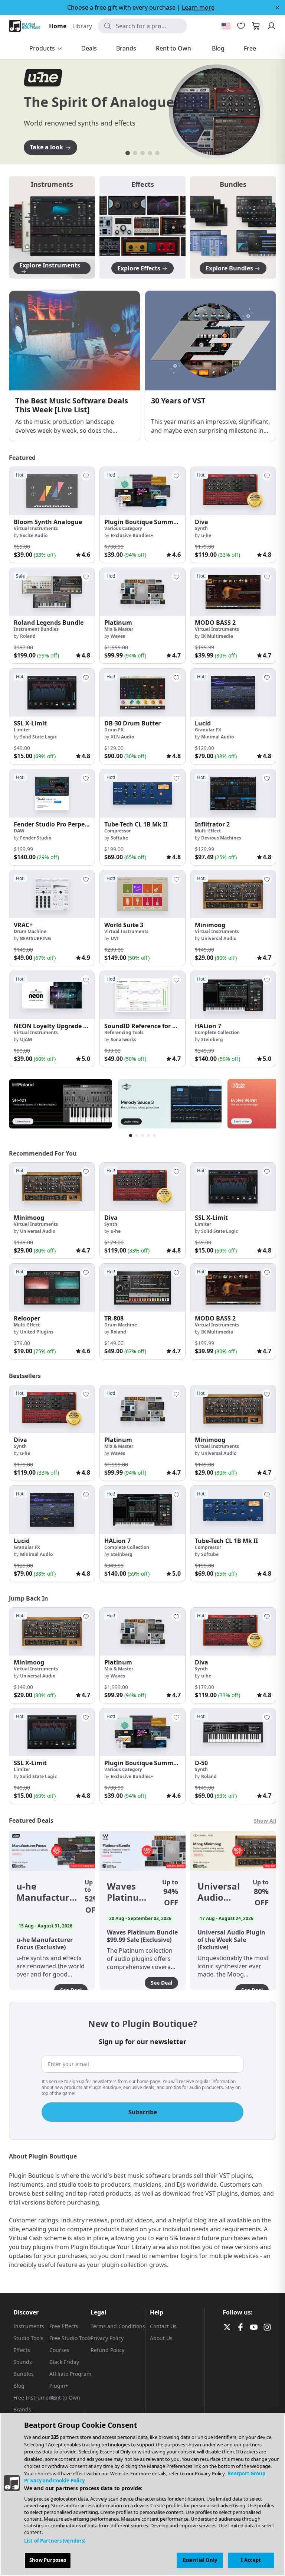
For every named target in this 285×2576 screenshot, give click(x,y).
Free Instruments (35, 2398)
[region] (142, 2495)
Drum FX (114, 730)
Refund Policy (107, 2350)
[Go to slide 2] (135, 153)
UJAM (26, 1040)
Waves (118, 636)
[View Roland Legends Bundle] (52, 592)
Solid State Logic (38, 737)
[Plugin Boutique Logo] (24, 26)
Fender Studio (36, 838)
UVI (115, 938)
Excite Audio (34, 535)
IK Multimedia (217, 636)
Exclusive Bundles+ (132, 535)
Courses (59, 2350)
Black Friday (64, 2362)
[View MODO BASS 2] (233, 592)
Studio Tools (28, 2338)
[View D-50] (233, 1732)
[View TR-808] (142, 1288)
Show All (265, 1821)
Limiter (22, 730)
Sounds (23, 2362)
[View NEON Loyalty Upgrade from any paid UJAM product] (52, 995)
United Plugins (37, 1332)
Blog (19, 2386)
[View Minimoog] (233, 894)
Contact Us (163, 2326)
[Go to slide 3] (142, 153)
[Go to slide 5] (157, 153)
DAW (19, 831)
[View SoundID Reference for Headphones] (142, 995)
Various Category (123, 528)
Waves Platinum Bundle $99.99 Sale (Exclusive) (130, 1892)
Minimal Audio (217, 737)
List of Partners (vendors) (55, 2541)
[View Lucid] (233, 693)
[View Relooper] (52, 1288)
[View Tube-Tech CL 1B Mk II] (142, 793)
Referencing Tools (124, 1032)
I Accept (251, 2560)
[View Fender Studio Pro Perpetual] (52, 793)
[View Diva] (233, 491)
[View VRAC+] (52, 894)
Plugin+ (59, 2386)
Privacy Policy (107, 2338)
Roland (28, 636)
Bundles (24, 2374)
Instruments (29, 2326)
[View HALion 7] (233, 995)
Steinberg (212, 1040)
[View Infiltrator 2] (233, 793)
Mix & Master (119, 629)
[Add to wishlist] (86, 476)
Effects (22, 2350)
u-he (206, 535)
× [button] (277, 7)
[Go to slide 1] (128, 153)
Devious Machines (221, 838)
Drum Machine (30, 931)
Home (58, 26)
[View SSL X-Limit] (52, 693)
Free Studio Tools (71, 2338)
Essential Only (200, 2560)
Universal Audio (219, 938)
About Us (161, 2338)
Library (82, 26)
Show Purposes (48, 2560)
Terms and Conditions (118, 2326)
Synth (201, 528)
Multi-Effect (208, 831)
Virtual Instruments (36, 528)
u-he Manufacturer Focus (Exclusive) (47, 1892)
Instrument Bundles (36, 629)
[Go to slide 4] (150, 153)
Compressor (117, 831)
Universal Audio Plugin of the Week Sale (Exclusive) (221, 1892)
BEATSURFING (36, 938)
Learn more (198, 7)
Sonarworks (123, 1040)
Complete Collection (217, 1032)
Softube (119, 838)
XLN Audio (122, 737)
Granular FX (208, 730)
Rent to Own (65, 2398)
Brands (22, 2409)
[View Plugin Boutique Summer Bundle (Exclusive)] (142, 491)
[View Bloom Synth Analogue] (52, 491)
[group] (52, 515)
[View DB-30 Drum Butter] (142, 693)
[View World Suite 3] (142, 894)
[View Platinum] (142, 592)
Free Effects (64, 2326)
